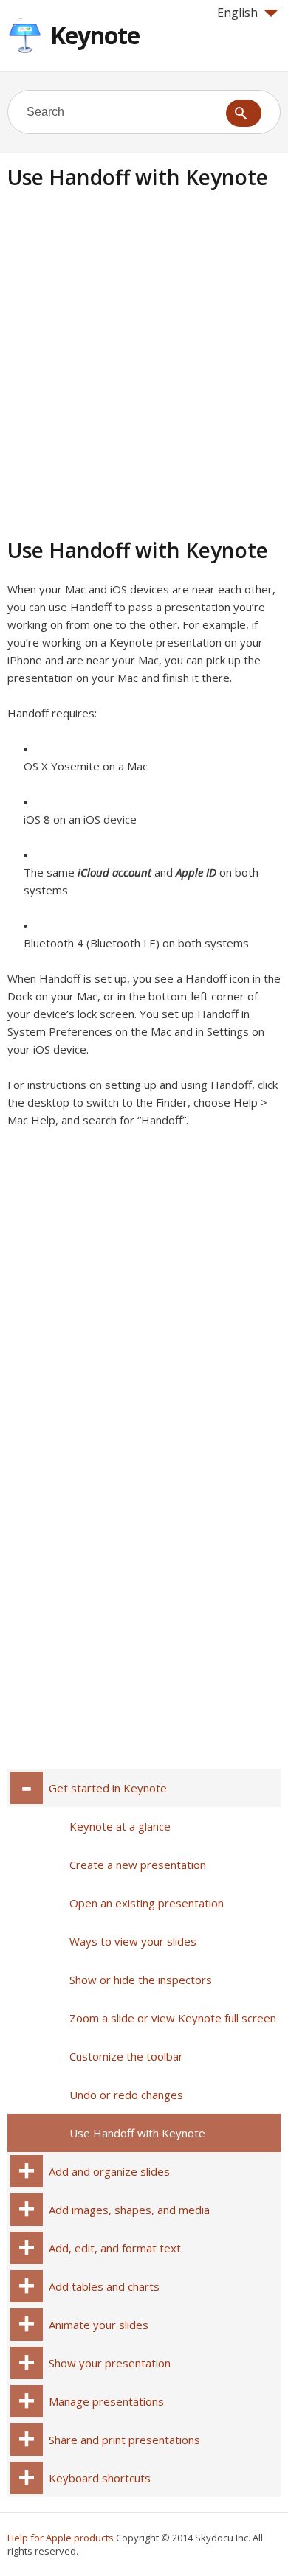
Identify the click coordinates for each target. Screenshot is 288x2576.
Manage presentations (106, 2401)
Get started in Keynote (108, 1788)
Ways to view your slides (133, 1941)
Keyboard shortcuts (100, 2478)
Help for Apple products (61, 2538)
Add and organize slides (109, 2171)
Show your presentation (110, 2363)
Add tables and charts (104, 2286)
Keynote (95, 35)
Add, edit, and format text (115, 2248)
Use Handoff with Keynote (137, 2133)
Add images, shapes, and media (129, 2210)
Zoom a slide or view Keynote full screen (173, 2018)
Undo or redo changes (126, 2095)
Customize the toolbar (126, 2056)
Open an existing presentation (147, 1903)
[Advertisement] (144, 367)
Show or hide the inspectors (141, 1980)
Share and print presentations (124, 2440)
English (237, 13)
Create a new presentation (138, 1865)
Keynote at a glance (120, 1826)
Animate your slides (99, 2325)
